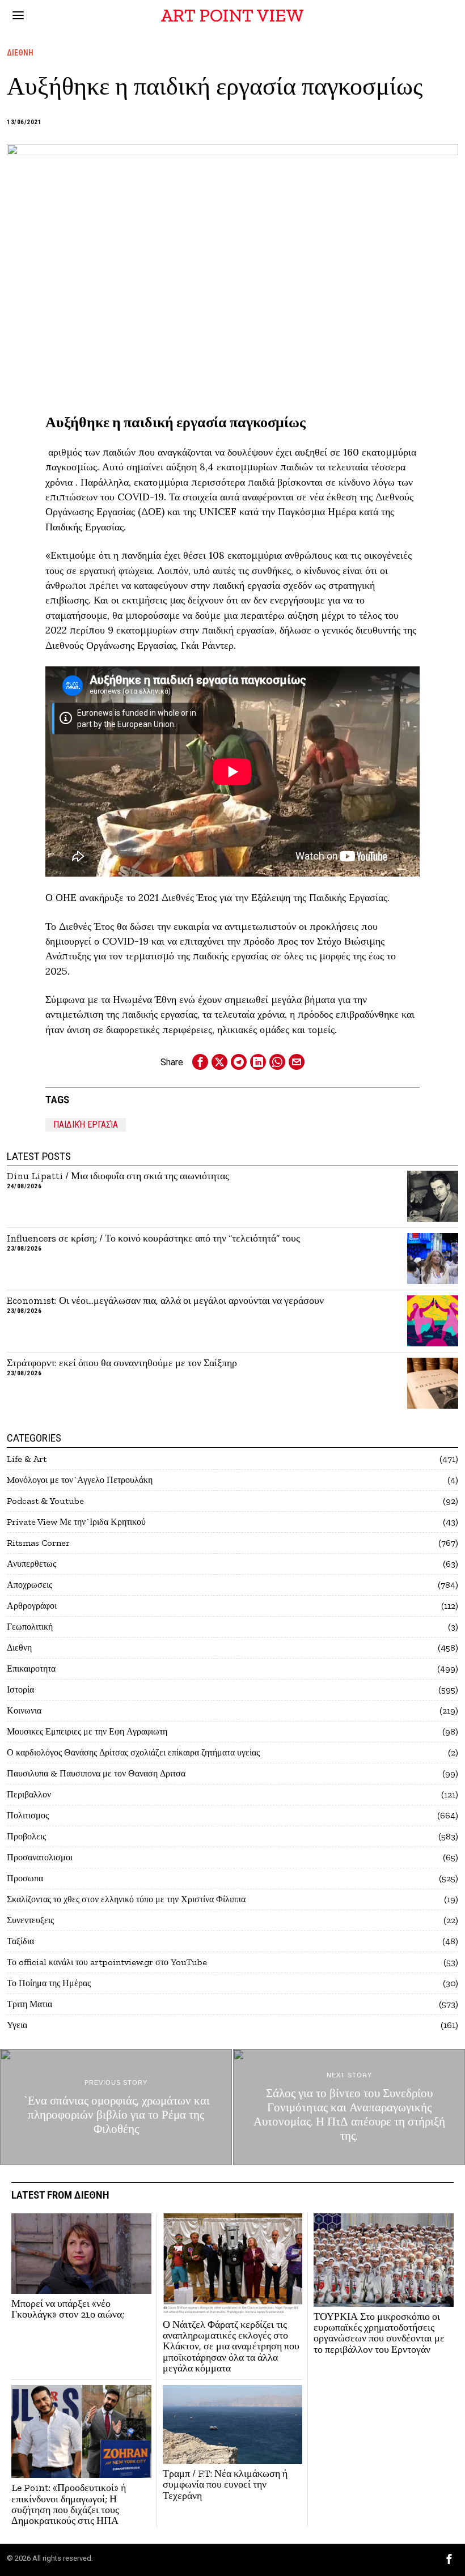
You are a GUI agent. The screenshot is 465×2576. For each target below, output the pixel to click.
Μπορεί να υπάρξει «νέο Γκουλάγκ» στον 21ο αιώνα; (68, 2309)
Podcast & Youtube (45, 1501)
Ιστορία (20, 1689)
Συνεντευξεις (30, 1920)
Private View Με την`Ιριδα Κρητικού (76, 1522)
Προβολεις (26, 1836)
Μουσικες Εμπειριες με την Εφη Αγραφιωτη (87, 1731)
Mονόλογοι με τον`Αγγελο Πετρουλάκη (80, 1480)
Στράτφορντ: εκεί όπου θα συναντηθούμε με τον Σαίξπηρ (122, 1363)
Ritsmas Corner (38, 1543)
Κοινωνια (24, 1710)
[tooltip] (200, 1062)
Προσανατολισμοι (40, 1857)
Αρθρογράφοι (32, 1606)
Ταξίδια (20, 1941)
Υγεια (17, 2025)
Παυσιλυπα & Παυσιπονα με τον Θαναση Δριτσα (96, 1773)
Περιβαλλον (29, 1794)
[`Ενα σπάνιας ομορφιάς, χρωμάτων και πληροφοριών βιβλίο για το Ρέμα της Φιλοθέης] (116, 2107)
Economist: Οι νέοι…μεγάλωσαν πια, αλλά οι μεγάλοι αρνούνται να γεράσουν (165, 1301)
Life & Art (27, 1459)
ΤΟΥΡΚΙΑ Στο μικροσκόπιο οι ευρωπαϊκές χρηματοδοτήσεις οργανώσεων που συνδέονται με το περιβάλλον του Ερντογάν (379, 2333)
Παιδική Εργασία (86, 1125)
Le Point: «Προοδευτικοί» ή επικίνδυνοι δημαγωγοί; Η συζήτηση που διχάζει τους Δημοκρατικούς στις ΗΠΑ (69, 2504)
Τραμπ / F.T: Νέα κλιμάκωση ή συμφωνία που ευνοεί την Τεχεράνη (225, 2485)
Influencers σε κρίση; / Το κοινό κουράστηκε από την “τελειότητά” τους (155, 1238)
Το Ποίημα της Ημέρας (49, 1983)
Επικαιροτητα (31, 1669)
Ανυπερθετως (31, 1564)
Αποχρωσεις (29, 1585)
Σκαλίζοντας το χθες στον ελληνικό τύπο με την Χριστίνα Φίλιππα (126, 1899)
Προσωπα (25, 1878)
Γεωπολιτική (30, 1627)
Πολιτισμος (28, 1815)
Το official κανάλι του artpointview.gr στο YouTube (107, 1962)
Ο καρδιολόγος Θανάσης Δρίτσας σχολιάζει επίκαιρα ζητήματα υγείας (133, 1752)
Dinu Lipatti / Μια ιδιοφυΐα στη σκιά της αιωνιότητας (118, 1176)
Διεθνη (20, 53)
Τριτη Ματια (29, 2004)
